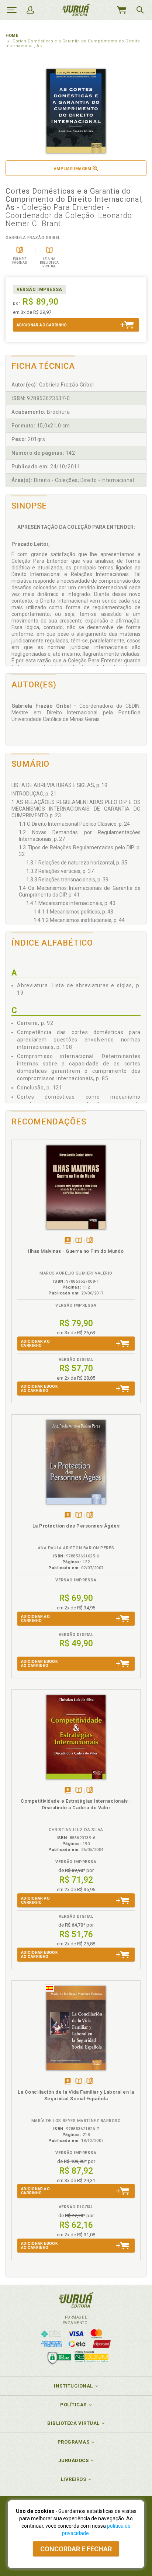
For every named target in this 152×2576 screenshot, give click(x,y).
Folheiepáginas (90, 1241)
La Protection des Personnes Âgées (76, 1526)
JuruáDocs (74, 2460)
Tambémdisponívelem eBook (68, 1241)
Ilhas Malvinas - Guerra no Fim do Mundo (76, 1251)
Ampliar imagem (72, 169)
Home (12, 36)
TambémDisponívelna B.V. (79, 1241)
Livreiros (74, 2479)
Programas (74, 2442)
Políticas (73, 2405)
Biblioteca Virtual (73, 2423)
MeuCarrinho (121, 10)
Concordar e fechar (76, 2549)
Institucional (73, 2386)
